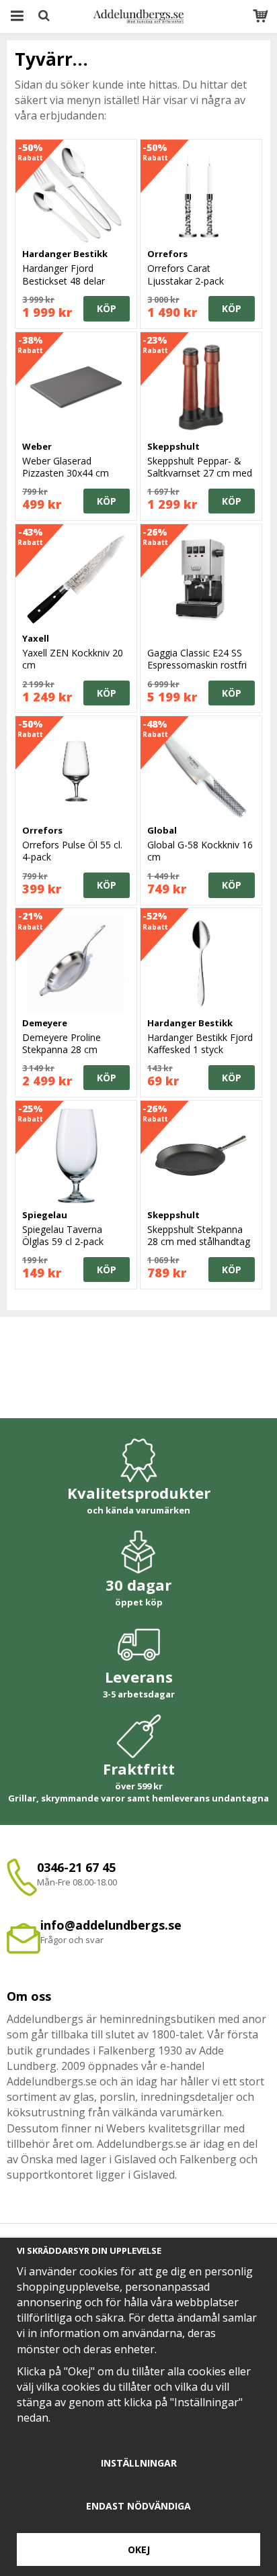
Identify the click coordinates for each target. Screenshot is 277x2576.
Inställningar (139, 2463)
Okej (139, 2549)
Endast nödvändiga (138, 2506)
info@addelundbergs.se (111, 1925)
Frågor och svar (72, 1940)
